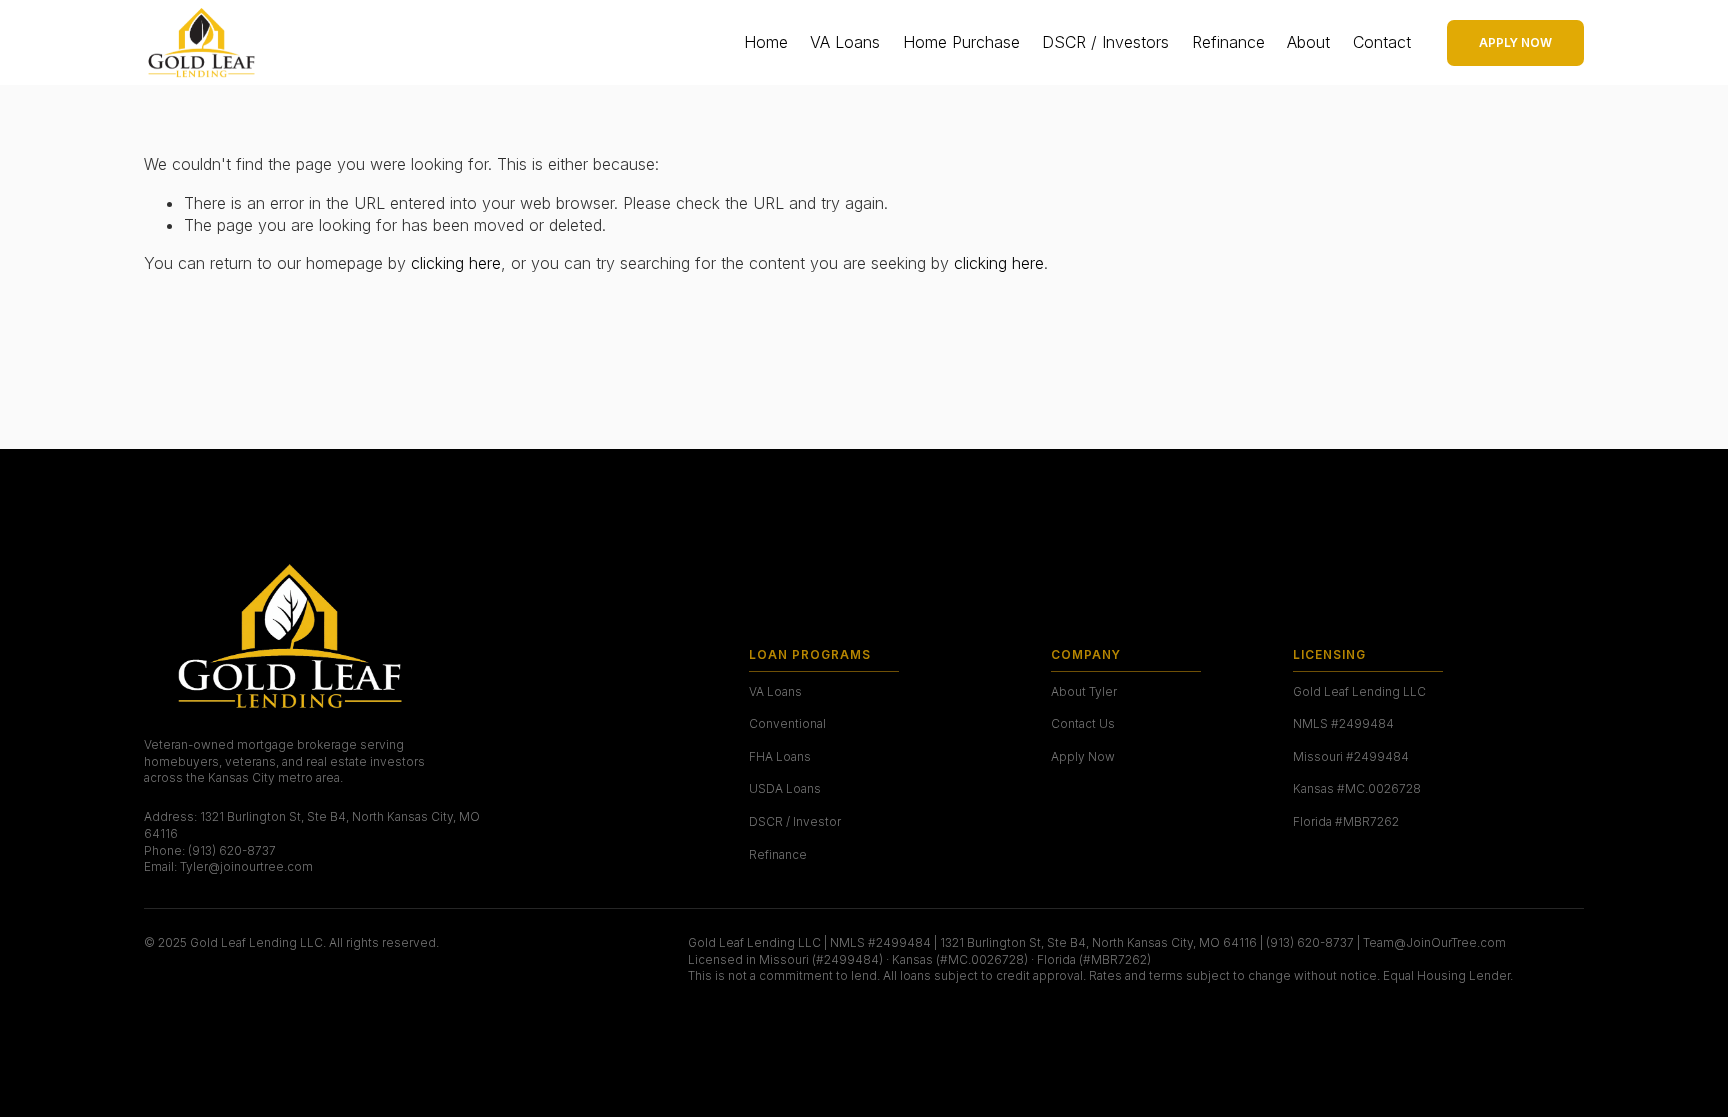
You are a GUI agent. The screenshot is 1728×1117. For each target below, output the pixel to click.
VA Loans (845, 42)
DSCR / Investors (1105, 42)
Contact (1382, 42)
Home (766, 42)
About (1308, 42)
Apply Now (1515, 43)
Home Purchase (961, 42)
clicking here (456, 263)
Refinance (1228, 42)
